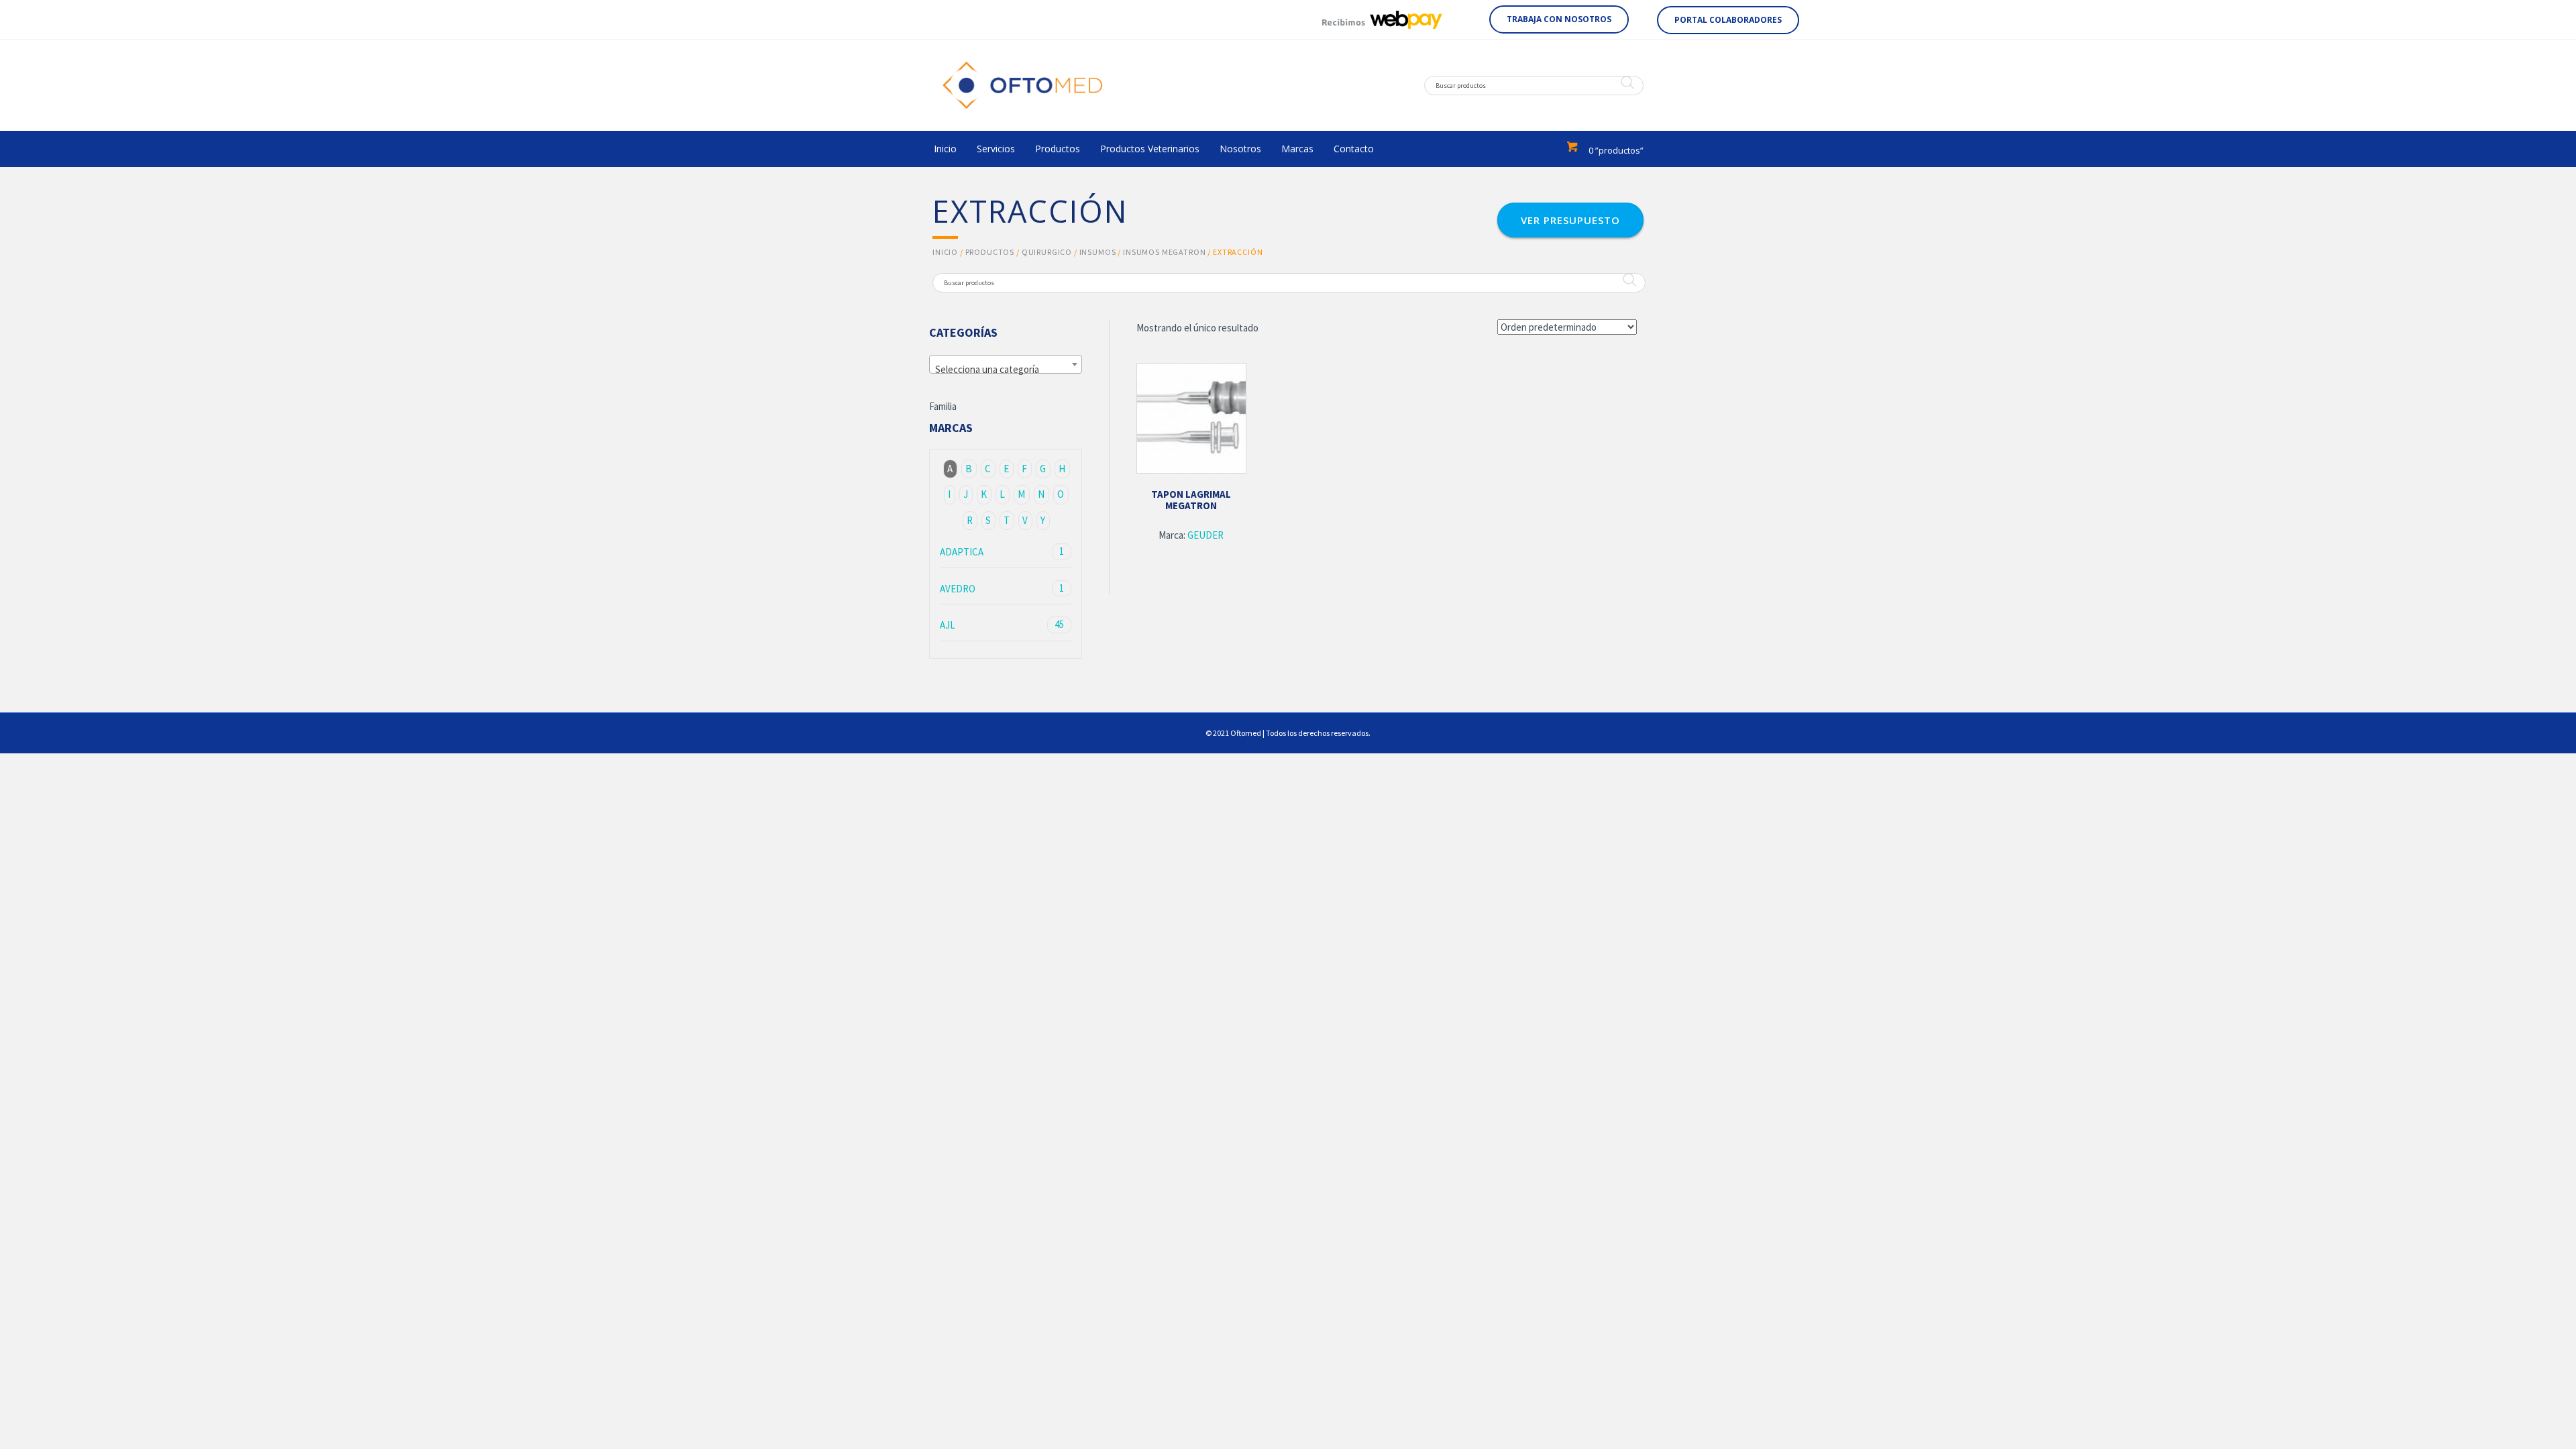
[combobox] (1006, 364)
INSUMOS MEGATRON (1164, 252)
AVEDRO (1002, 588)
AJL (1002, 625)
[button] (1559, 19)
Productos (990, 252)
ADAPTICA (1002, 551)
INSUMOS (1098, 252)
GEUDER (1205, 535)
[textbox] (1006, 370)
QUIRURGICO (1047, 252)
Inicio (945, 252)
